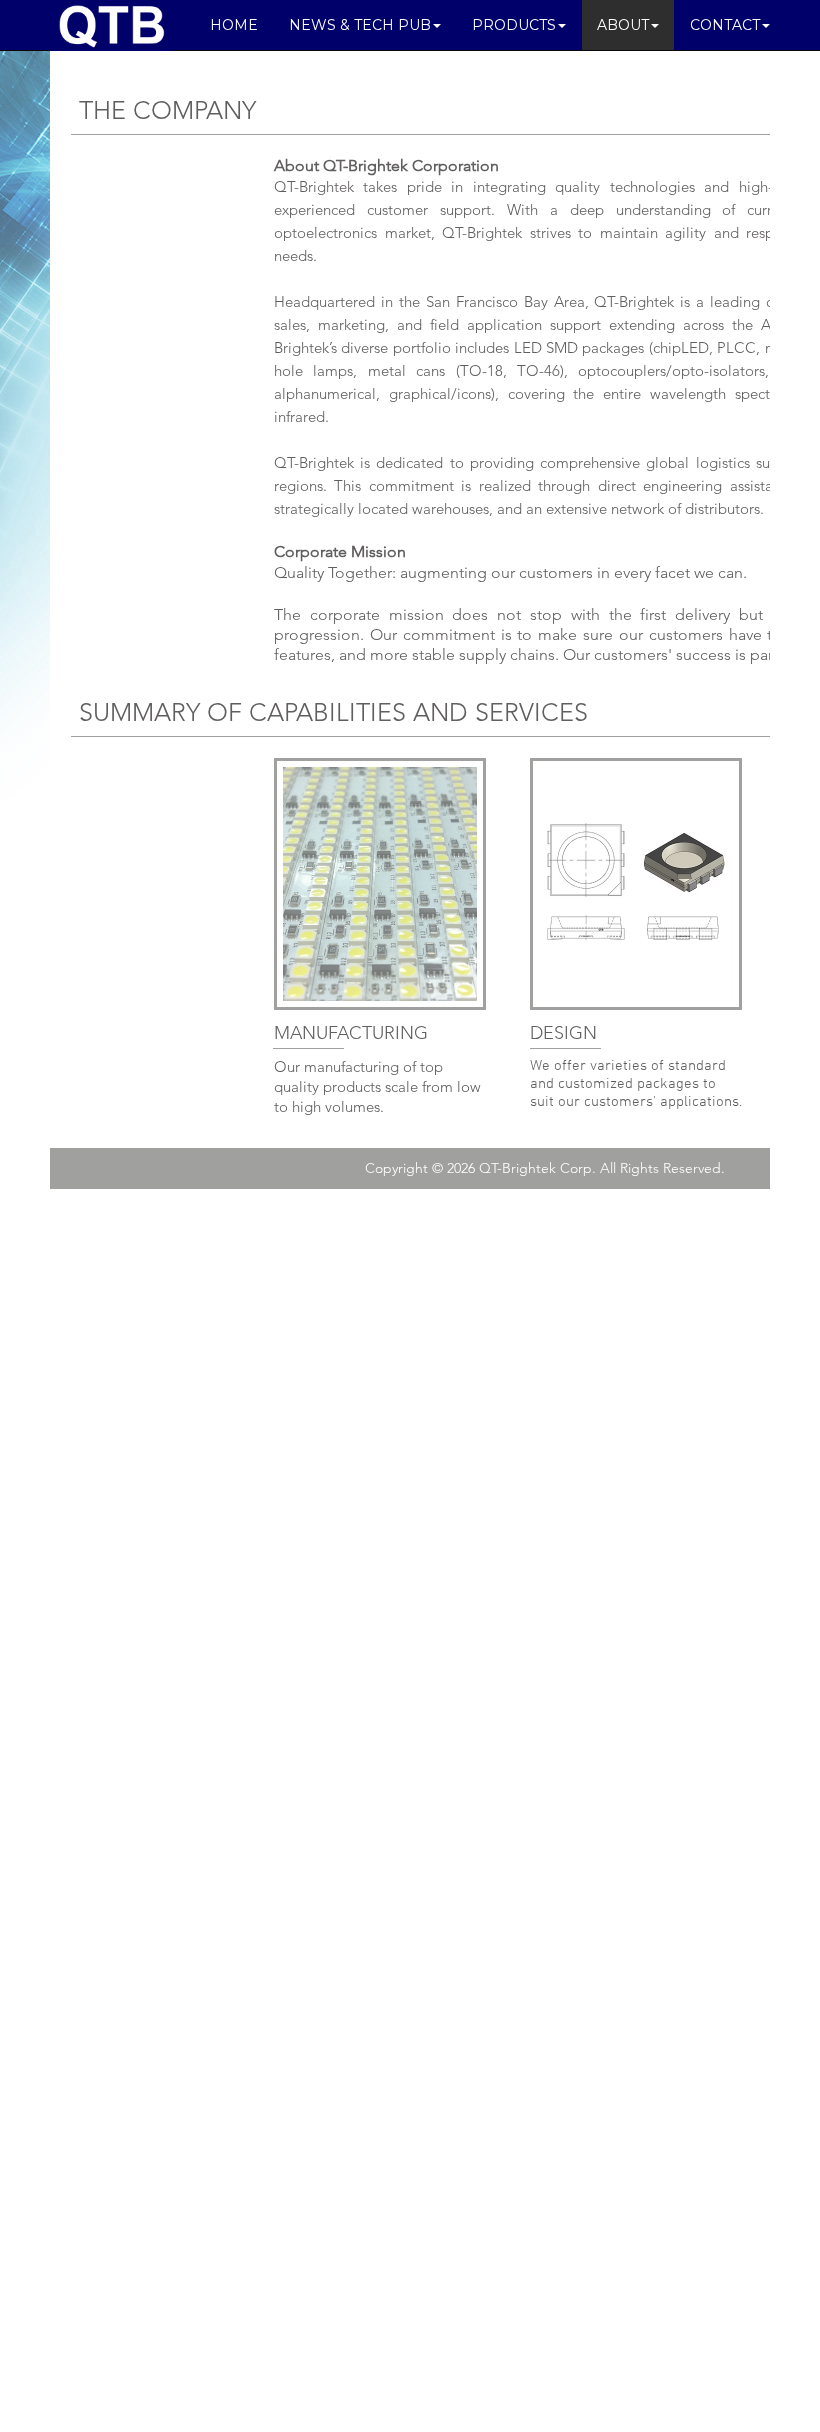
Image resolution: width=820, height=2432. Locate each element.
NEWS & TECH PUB (360, 25)
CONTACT (725, 25)
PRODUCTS (514, 25)
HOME (234, 25)
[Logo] (112, 25)
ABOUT (623, 25)
